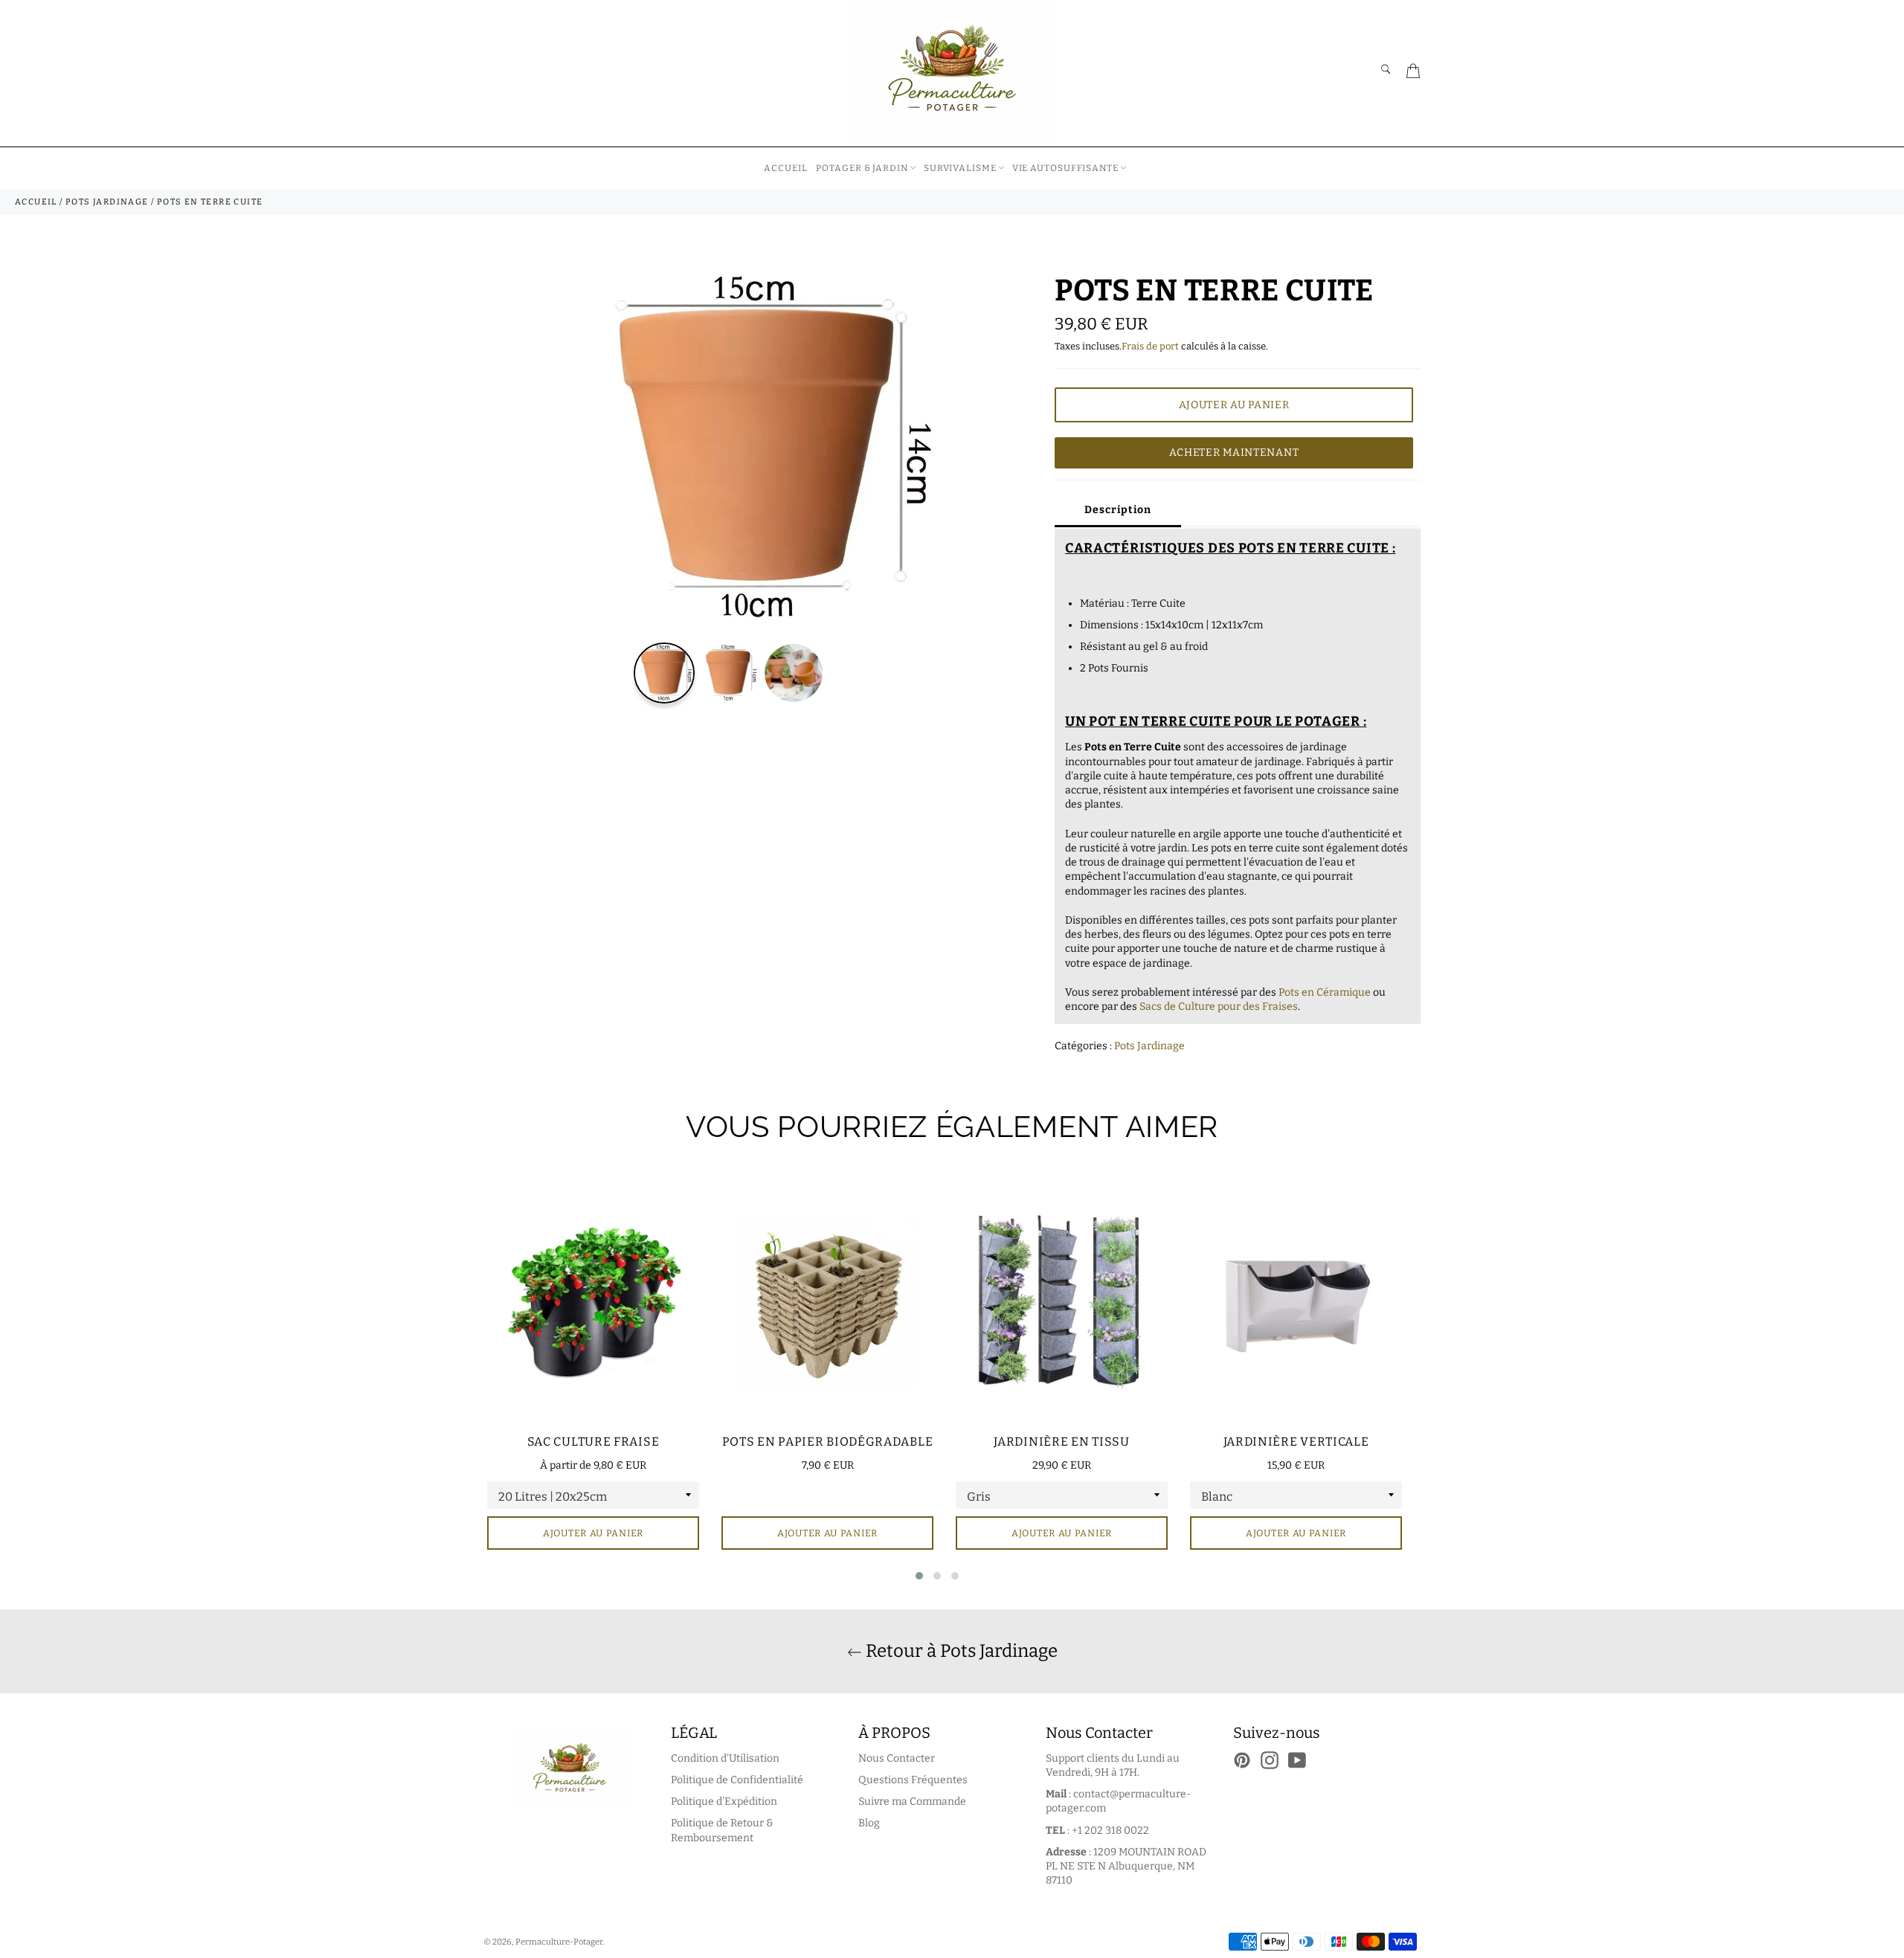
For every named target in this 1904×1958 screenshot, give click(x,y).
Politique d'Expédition (724, 1801)
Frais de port (1150, 346)
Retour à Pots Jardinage (960, 1651)
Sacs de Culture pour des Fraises (1219, 1007)
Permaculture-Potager (559, 1942)
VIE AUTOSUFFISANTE (1065, 168)
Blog (869, 1823)
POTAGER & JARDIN (862, 168)
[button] (919, 1576)
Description (1118, 510)
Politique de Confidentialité (737, 1780)
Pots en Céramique (1325, 992)
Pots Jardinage (1149, 1046)
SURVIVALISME (960, 168)
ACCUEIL (785, 168)
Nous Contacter (897, 1758)
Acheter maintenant (1234, 453)
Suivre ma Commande (912, 1801)
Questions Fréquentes (913, 1780)
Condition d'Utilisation (725, 1758)
